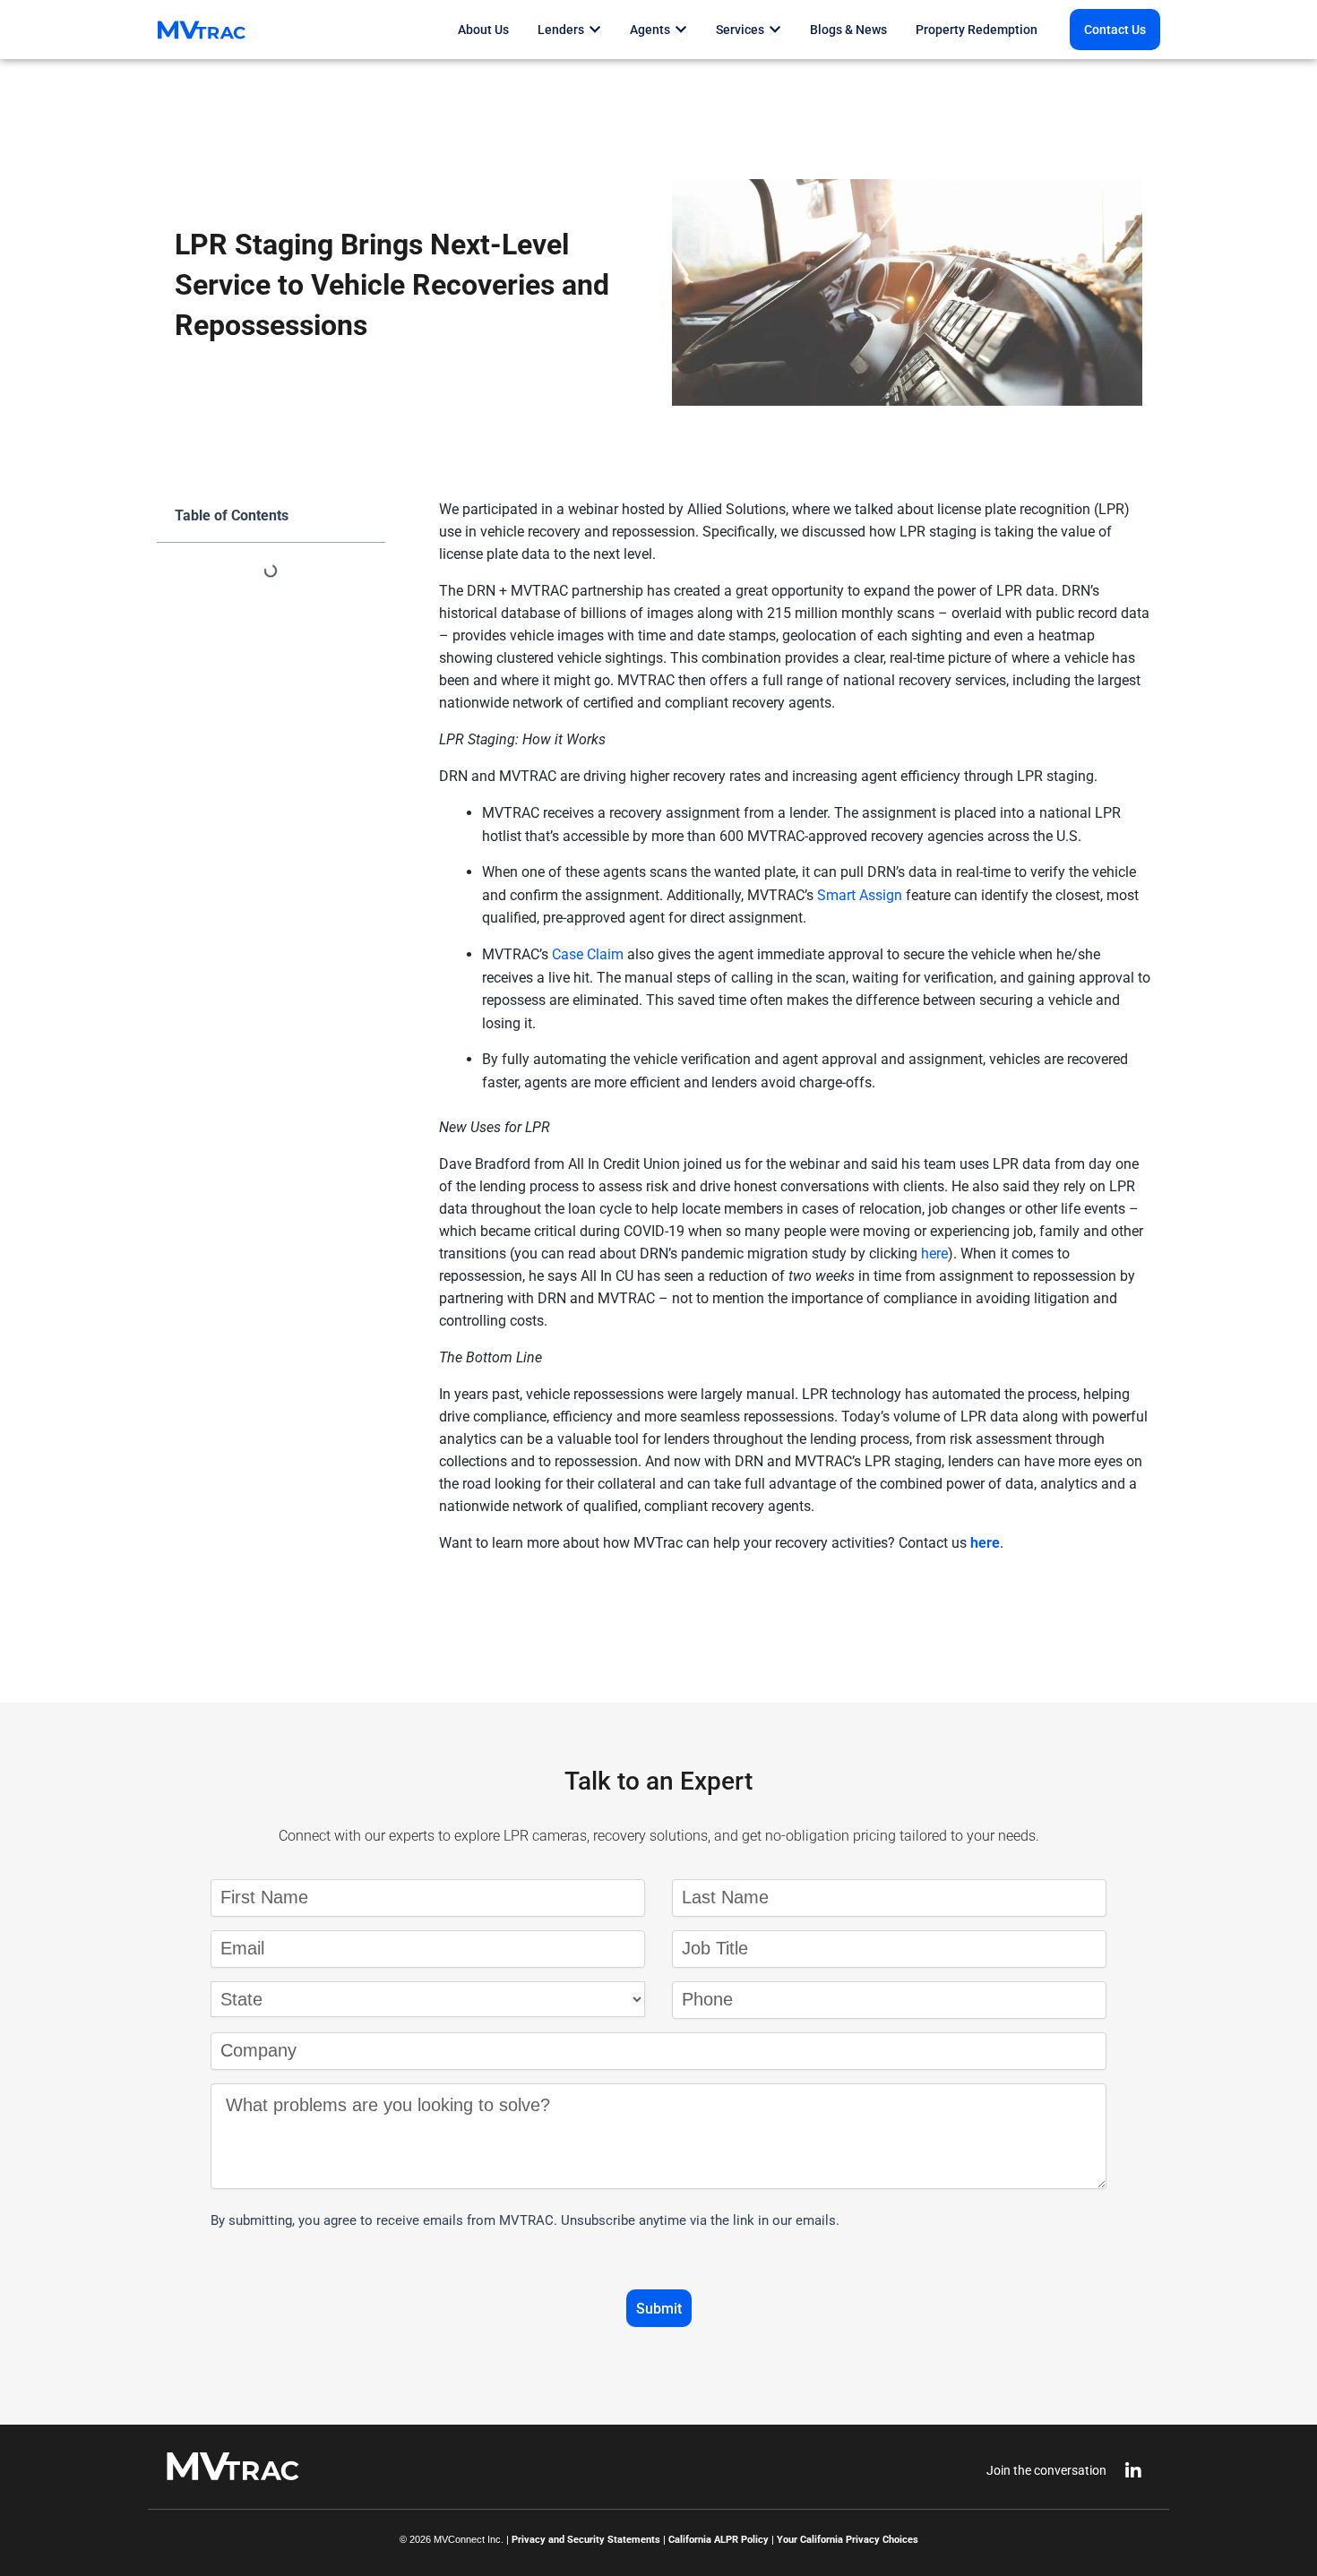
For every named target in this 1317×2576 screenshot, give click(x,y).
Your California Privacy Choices (848, 2540)
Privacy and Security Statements (586, 2540)
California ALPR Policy (719, 2540)
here (985, 1543)
